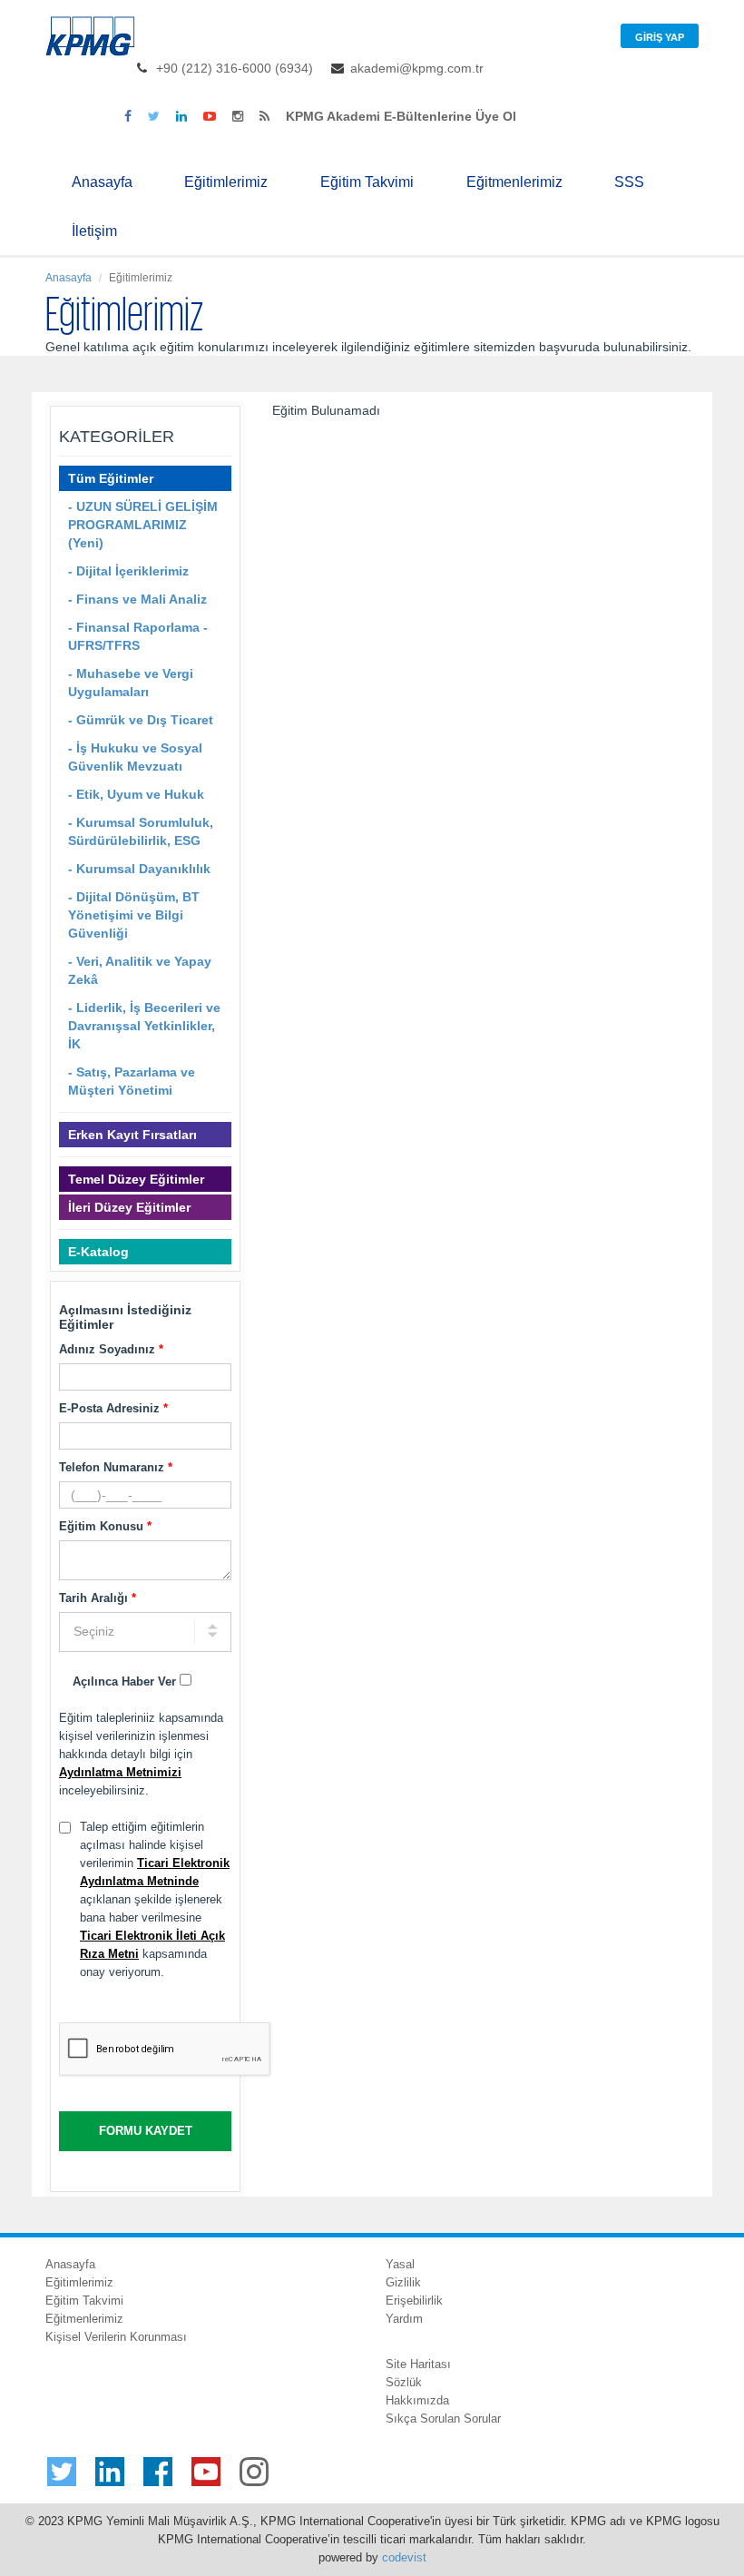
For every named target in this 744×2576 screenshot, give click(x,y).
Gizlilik (403, 2282)
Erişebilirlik (414, 2301)
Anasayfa (102, 182)
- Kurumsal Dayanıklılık (139, 869)
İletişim (94, 231)
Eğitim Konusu (105, 1526)
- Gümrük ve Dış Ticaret (141, 720)
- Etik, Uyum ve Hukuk (136, 794)
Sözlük (404, 2382)
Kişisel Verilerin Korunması (116, 2337)
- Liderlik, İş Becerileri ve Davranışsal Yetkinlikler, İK (144, 1026)
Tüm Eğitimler (111, 478)
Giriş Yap (660, 37)
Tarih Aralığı (98, 1598)
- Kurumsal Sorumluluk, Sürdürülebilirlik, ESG (141, 831)
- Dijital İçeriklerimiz (128, 571)
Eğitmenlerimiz (514, 182)
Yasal (400, 2264)
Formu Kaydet (146, 2131)
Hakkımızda (417, 2400)
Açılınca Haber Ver (126, 1681)
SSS (629, 182)
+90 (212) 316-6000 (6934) (235, 68)
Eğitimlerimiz (226, 182)
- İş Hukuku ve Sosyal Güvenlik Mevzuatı (135, 757)
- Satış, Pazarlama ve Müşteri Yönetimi (132, 1081)
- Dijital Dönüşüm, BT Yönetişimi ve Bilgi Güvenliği (134, 915)
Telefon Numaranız (116, 1467)
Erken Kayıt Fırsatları (132, 1135)
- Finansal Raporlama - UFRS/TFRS (138, 636)
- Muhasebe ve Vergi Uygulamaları (131, 683)
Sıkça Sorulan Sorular (443, 2419)
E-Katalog (98, 1252)
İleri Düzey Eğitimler (129, 1207)
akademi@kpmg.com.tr (417, 68)
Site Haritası (418, 2364)
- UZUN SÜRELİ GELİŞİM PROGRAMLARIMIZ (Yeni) (143, 525)
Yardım (404, 2319)
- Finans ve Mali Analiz (137, 599)
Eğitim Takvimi (367, 182)
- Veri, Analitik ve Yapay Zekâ (140, 970)
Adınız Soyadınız (111, 1349)
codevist (404, 2557)
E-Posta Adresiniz (113, 1408)
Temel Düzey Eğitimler (136, 1179)
